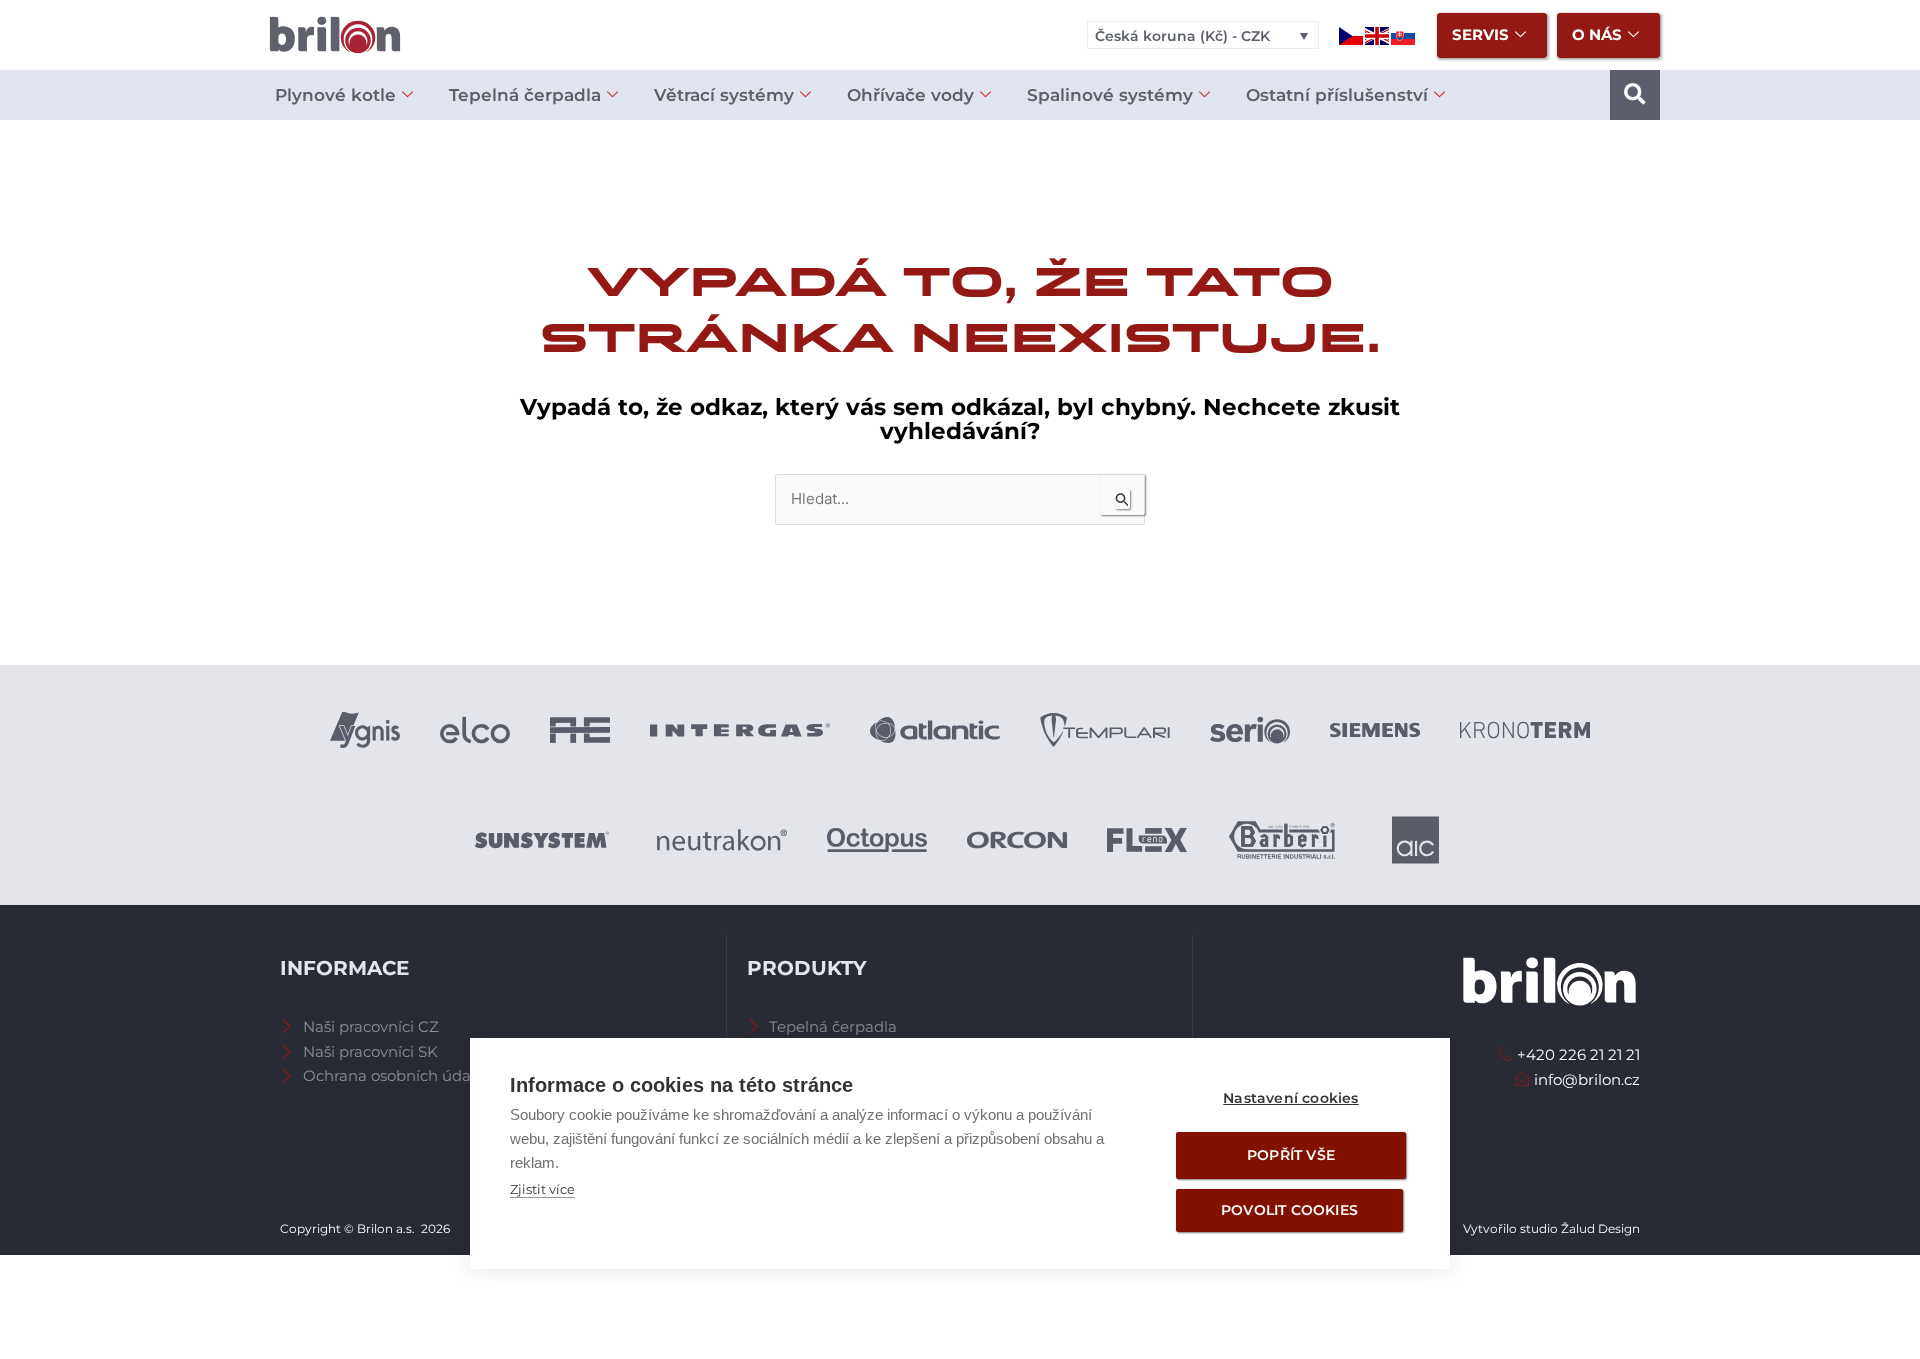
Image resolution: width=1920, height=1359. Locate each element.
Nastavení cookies (1290, 1098)
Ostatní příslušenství (1337, 95)
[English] (1378, 34)
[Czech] (1352, 34)
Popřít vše (1291, 1155)
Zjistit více (542, 1189)
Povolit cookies (1289, 1210)
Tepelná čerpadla (525, 95)
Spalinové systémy (1110, 95)
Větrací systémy (724, 95)
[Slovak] (1404, 34)
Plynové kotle (335, 95)
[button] (1635, 95)
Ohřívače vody (910, 95)
